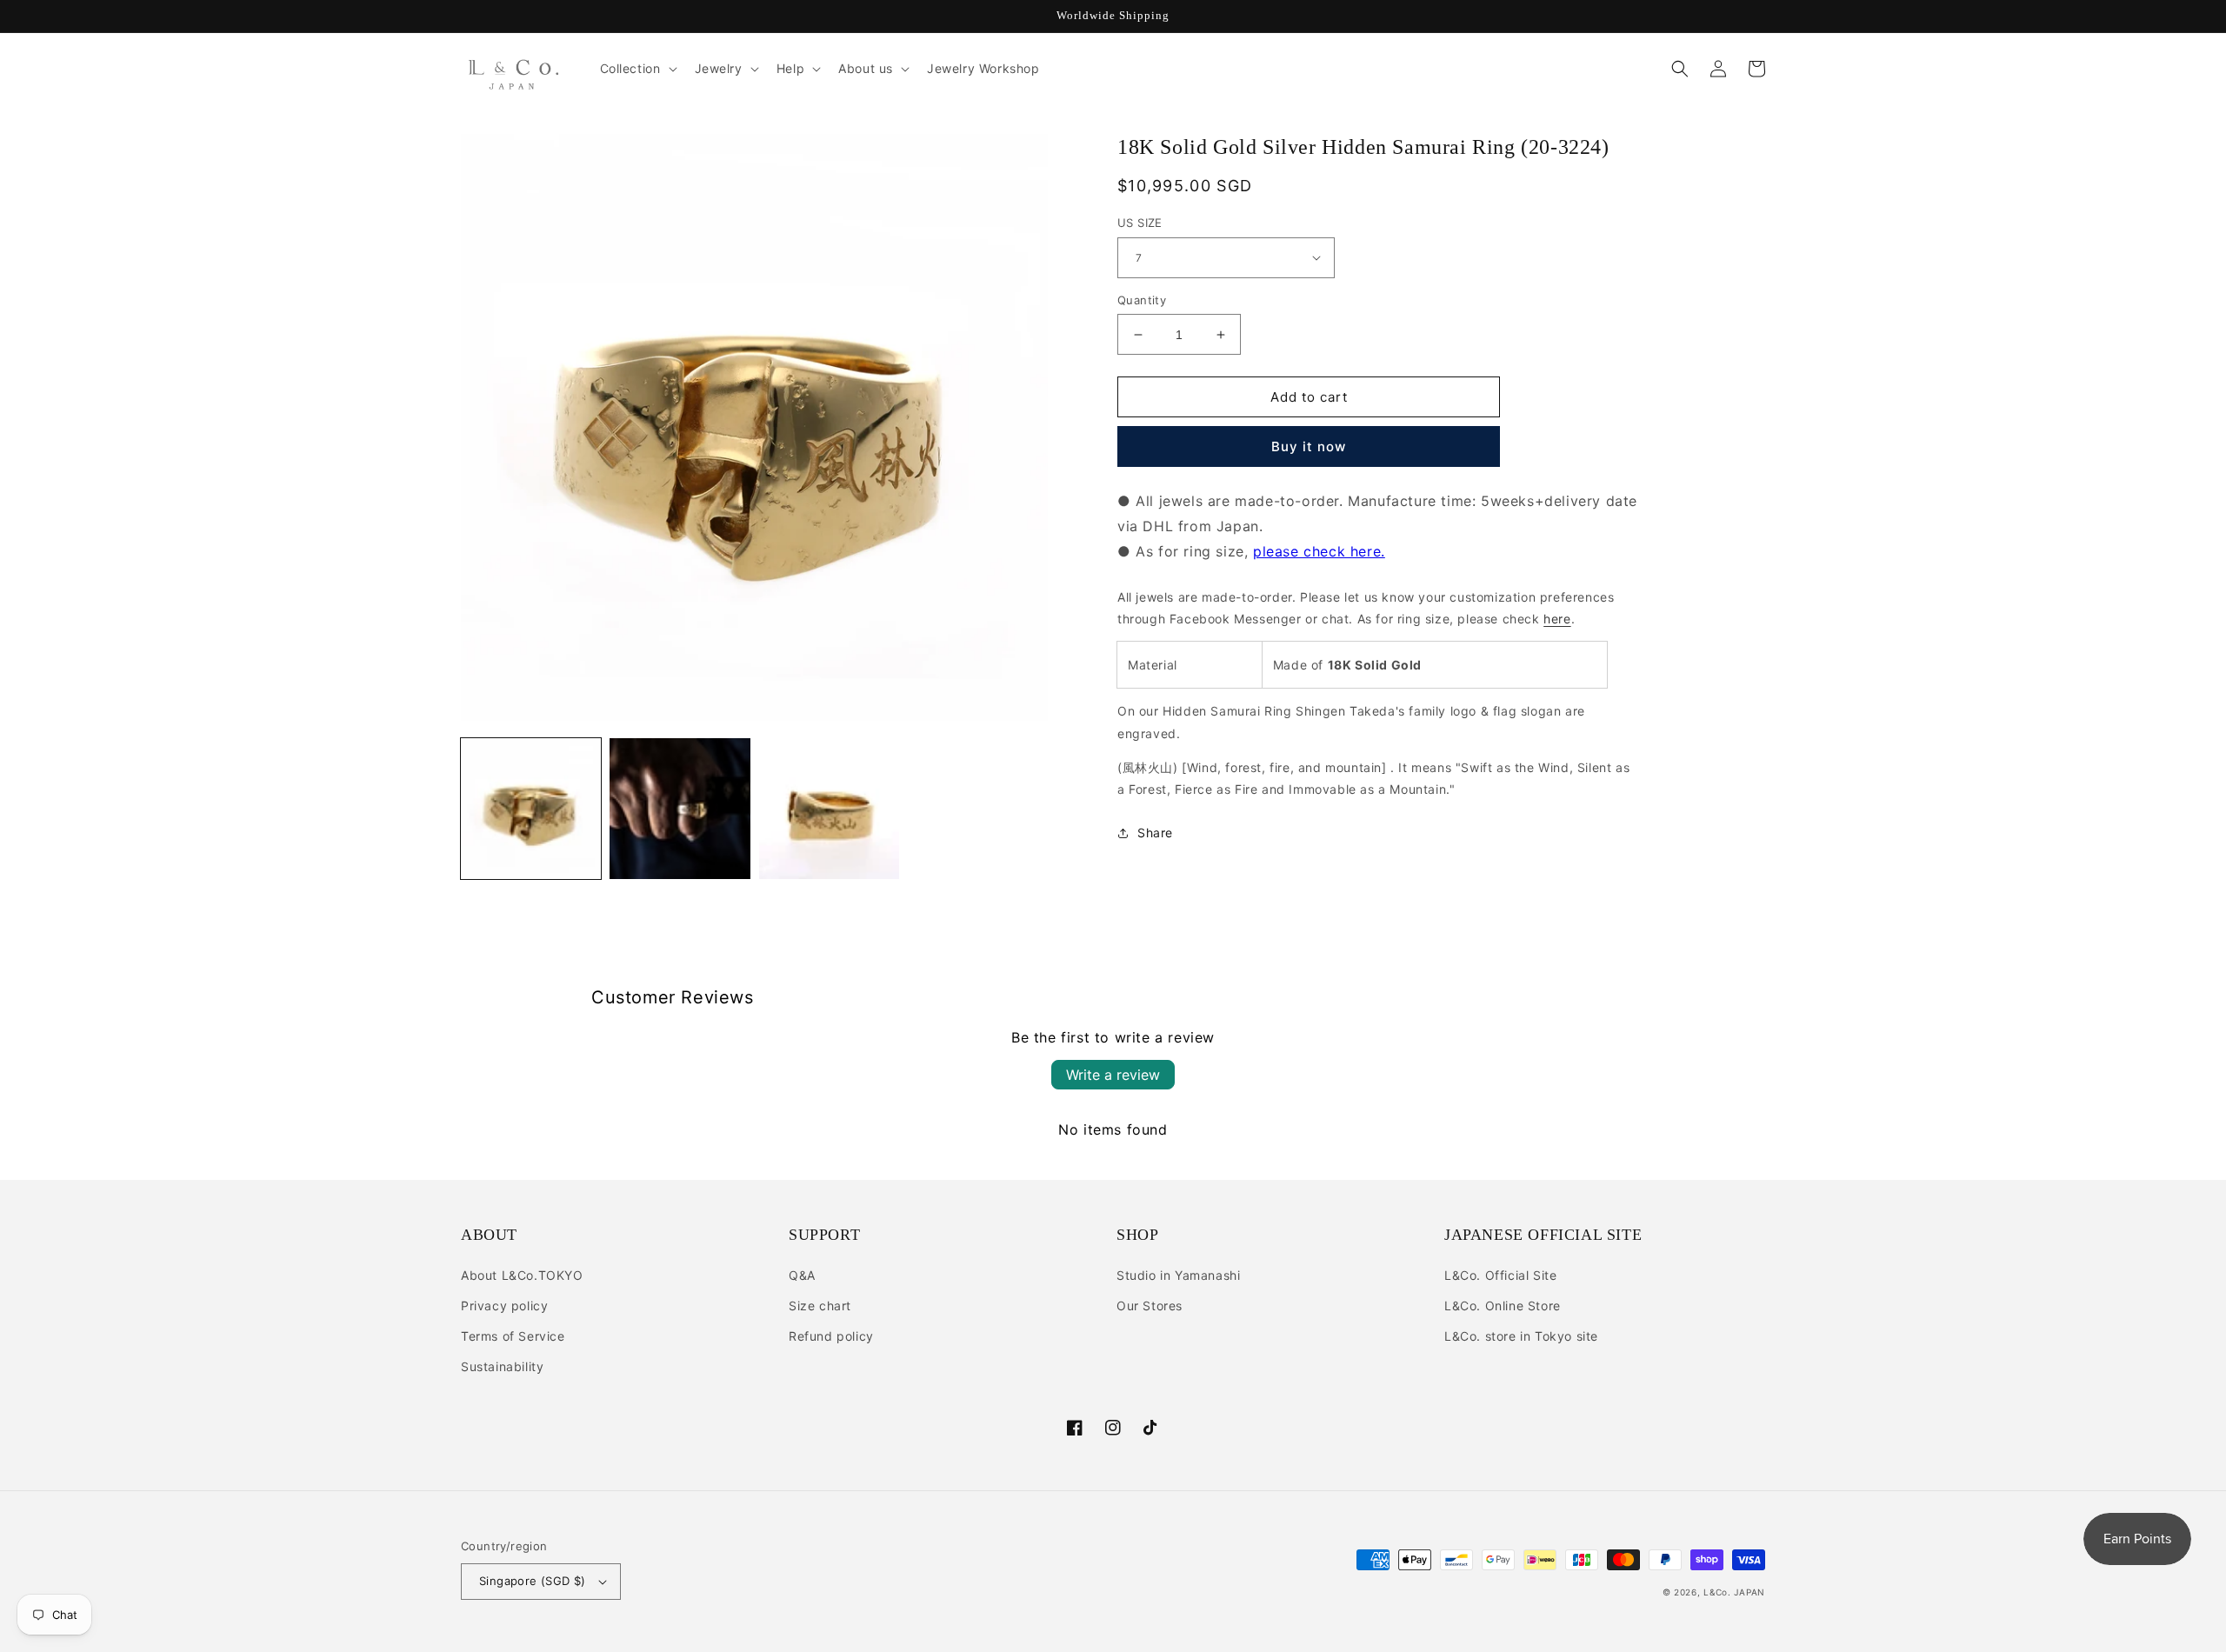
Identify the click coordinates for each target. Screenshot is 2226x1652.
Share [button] (1155, 833)
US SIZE (1140, 223)
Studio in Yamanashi (1178, 1275)
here (1557, 619)
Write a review (1113, 1075)
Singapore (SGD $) (533, 1581)
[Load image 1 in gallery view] (531, 808)
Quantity (1142, 300)
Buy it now (1309, 446)
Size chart (820, 1306)
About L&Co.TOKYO (522, 1275)
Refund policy (831, 1336)
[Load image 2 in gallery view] (680, 808)
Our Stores (1150, 1306)
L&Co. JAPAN (1734, 1592)
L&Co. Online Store (1503, 1306)
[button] (637, 69)
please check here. (1319, 551)
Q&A (802, 1275)
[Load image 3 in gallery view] (829, 808)
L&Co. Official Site (1500, 1275)
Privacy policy (504, 1306)
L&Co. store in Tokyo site (1521, 1336)
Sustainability (502, 1366)
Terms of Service (513, 1336)
